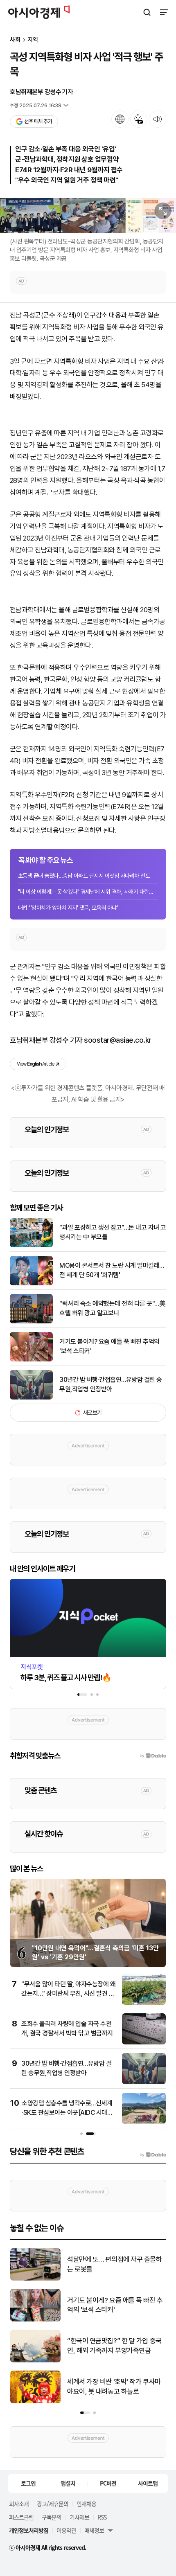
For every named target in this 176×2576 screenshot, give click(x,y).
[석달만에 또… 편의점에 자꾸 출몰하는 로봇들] (35, 2279)
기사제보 (79, 2517)
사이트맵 (148, 2483)
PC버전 (108, 2483)
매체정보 (94, 2530)
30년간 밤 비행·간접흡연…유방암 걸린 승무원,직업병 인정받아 (111, 1384)
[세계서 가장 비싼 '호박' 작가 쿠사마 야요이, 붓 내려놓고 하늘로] (35, 2401)
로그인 (28, 2483)
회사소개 (19, 2504)
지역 (33, 40)
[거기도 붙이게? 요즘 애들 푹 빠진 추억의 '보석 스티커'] (31, 1360)
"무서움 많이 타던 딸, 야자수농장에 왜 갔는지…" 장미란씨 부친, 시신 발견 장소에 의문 (68, 1993)
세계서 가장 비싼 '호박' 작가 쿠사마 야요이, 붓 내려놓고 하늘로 (114, 2387)
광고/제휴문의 (53, 2504)
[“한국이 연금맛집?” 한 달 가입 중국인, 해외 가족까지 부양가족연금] (35, 2361)
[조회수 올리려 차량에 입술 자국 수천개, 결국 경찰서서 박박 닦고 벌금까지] (144, 2043)
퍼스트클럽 (21, 2517)
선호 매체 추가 (38, 121)
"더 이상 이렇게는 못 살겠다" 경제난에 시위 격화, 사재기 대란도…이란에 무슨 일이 (88, 892)
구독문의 (52, 2517)
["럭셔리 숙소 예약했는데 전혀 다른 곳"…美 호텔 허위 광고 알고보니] (31, 1322)
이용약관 (66, 2530)
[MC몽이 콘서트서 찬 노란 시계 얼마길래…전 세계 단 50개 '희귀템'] (31, 1283)
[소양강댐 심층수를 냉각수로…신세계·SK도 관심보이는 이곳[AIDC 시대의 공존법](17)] (144, 2122)
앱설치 (68, 2483)
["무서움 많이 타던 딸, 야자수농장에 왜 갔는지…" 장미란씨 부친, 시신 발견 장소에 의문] (144, 2003)
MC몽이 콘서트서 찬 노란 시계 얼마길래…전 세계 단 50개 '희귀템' (112, 1270)
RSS (102, 2517)
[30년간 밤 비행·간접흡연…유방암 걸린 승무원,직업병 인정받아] (31, 1398)
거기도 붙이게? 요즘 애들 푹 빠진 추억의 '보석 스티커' (109, 1346)
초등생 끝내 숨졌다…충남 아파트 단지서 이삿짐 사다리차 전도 (84, 876)
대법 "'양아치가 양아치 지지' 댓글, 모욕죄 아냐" (68, 908)
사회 (15, 40)
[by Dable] (153, 2155)
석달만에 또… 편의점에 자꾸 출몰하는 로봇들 (115, 2264)
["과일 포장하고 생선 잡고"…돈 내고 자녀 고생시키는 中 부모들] (31, 1245)
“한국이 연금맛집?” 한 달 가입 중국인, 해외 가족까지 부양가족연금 (114, 2346)
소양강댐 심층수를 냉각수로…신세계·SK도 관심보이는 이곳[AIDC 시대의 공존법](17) (67, 2112)
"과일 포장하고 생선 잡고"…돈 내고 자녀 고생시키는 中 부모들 (113, 1232)
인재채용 (86, 2504)
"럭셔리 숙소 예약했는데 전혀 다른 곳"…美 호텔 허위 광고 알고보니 (112, 1308)
